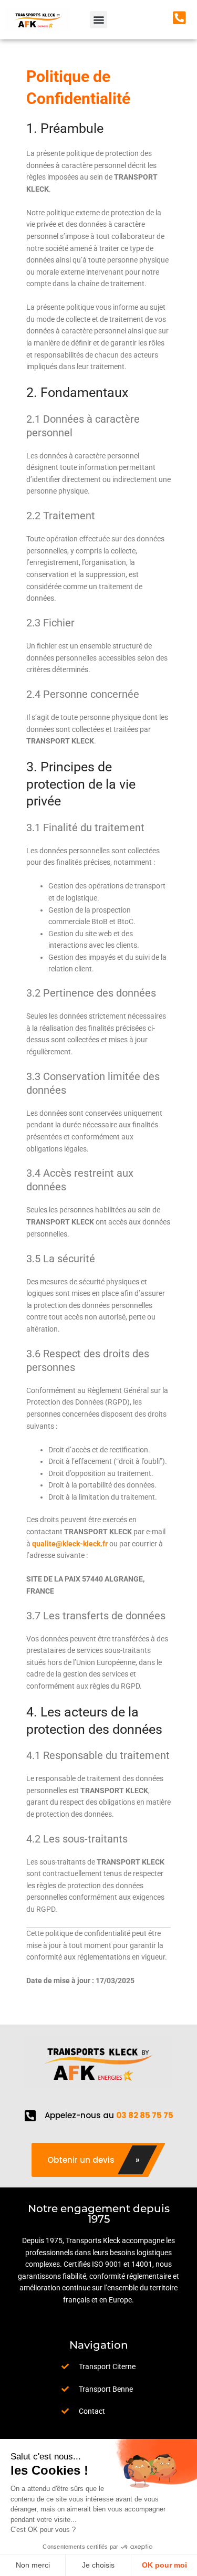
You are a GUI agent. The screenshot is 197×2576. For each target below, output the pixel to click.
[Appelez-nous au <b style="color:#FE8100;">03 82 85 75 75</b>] (30, 2116)
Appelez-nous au (109, 2115)
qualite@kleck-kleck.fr (70, 1544)
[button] (98, 20)
